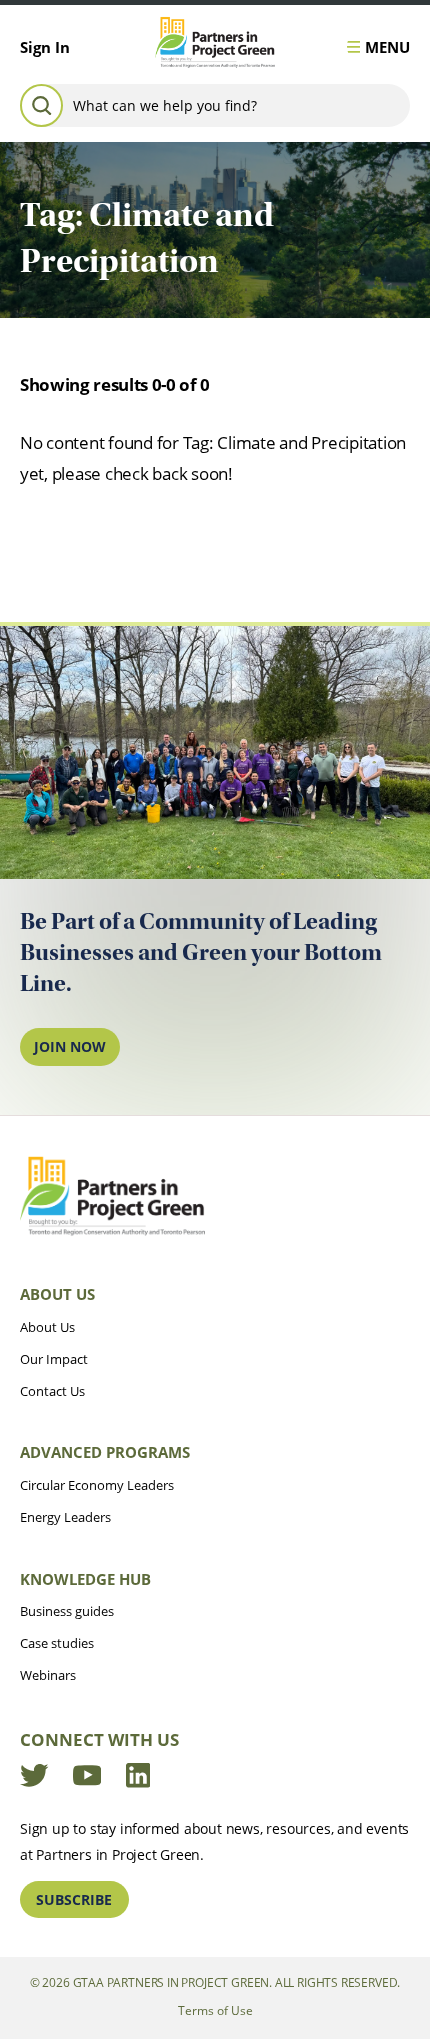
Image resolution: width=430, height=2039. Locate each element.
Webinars (48, 1675)
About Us (57, 1294)
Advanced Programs (105, 1452)
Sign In (45, 47)
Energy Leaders (65, 1517)
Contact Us (52, 1391)
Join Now (70, 1046)
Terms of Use (215, 2010)
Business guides (67, 1611)
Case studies (57, 1643)
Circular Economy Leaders (97, 1485)
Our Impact (54, 1359)
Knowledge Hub (85, 1579)
